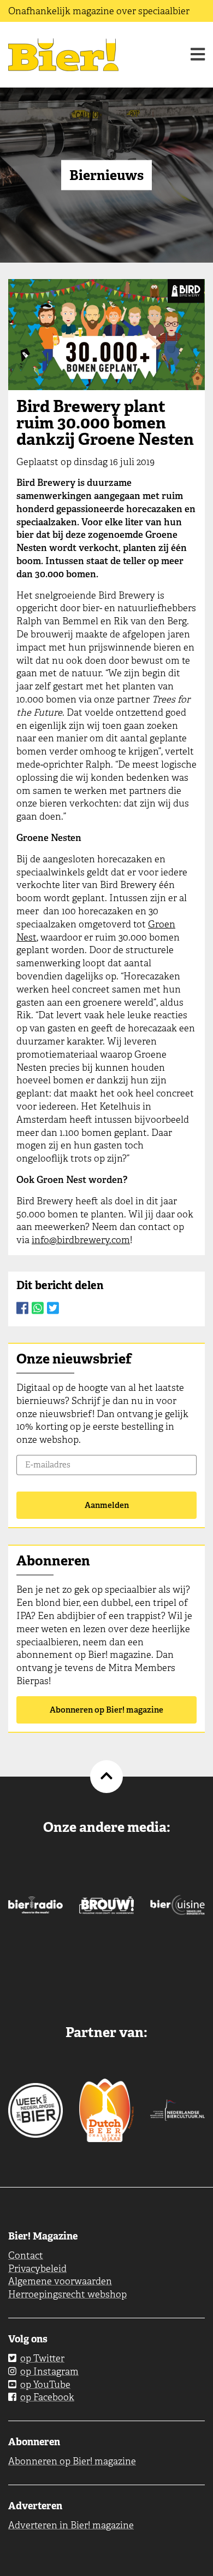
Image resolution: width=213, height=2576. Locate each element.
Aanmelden (107, 1505)
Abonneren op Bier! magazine (106, 1710)
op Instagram (49, 2371)
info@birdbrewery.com (81, 1240)
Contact (26, 2255)
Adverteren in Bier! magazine (71, 2525)
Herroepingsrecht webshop (67, 2294)
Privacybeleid (37, 2268)
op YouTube (45, 2384)
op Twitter (42, 2358)
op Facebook (47, 2397)
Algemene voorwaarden (60, 2281)
